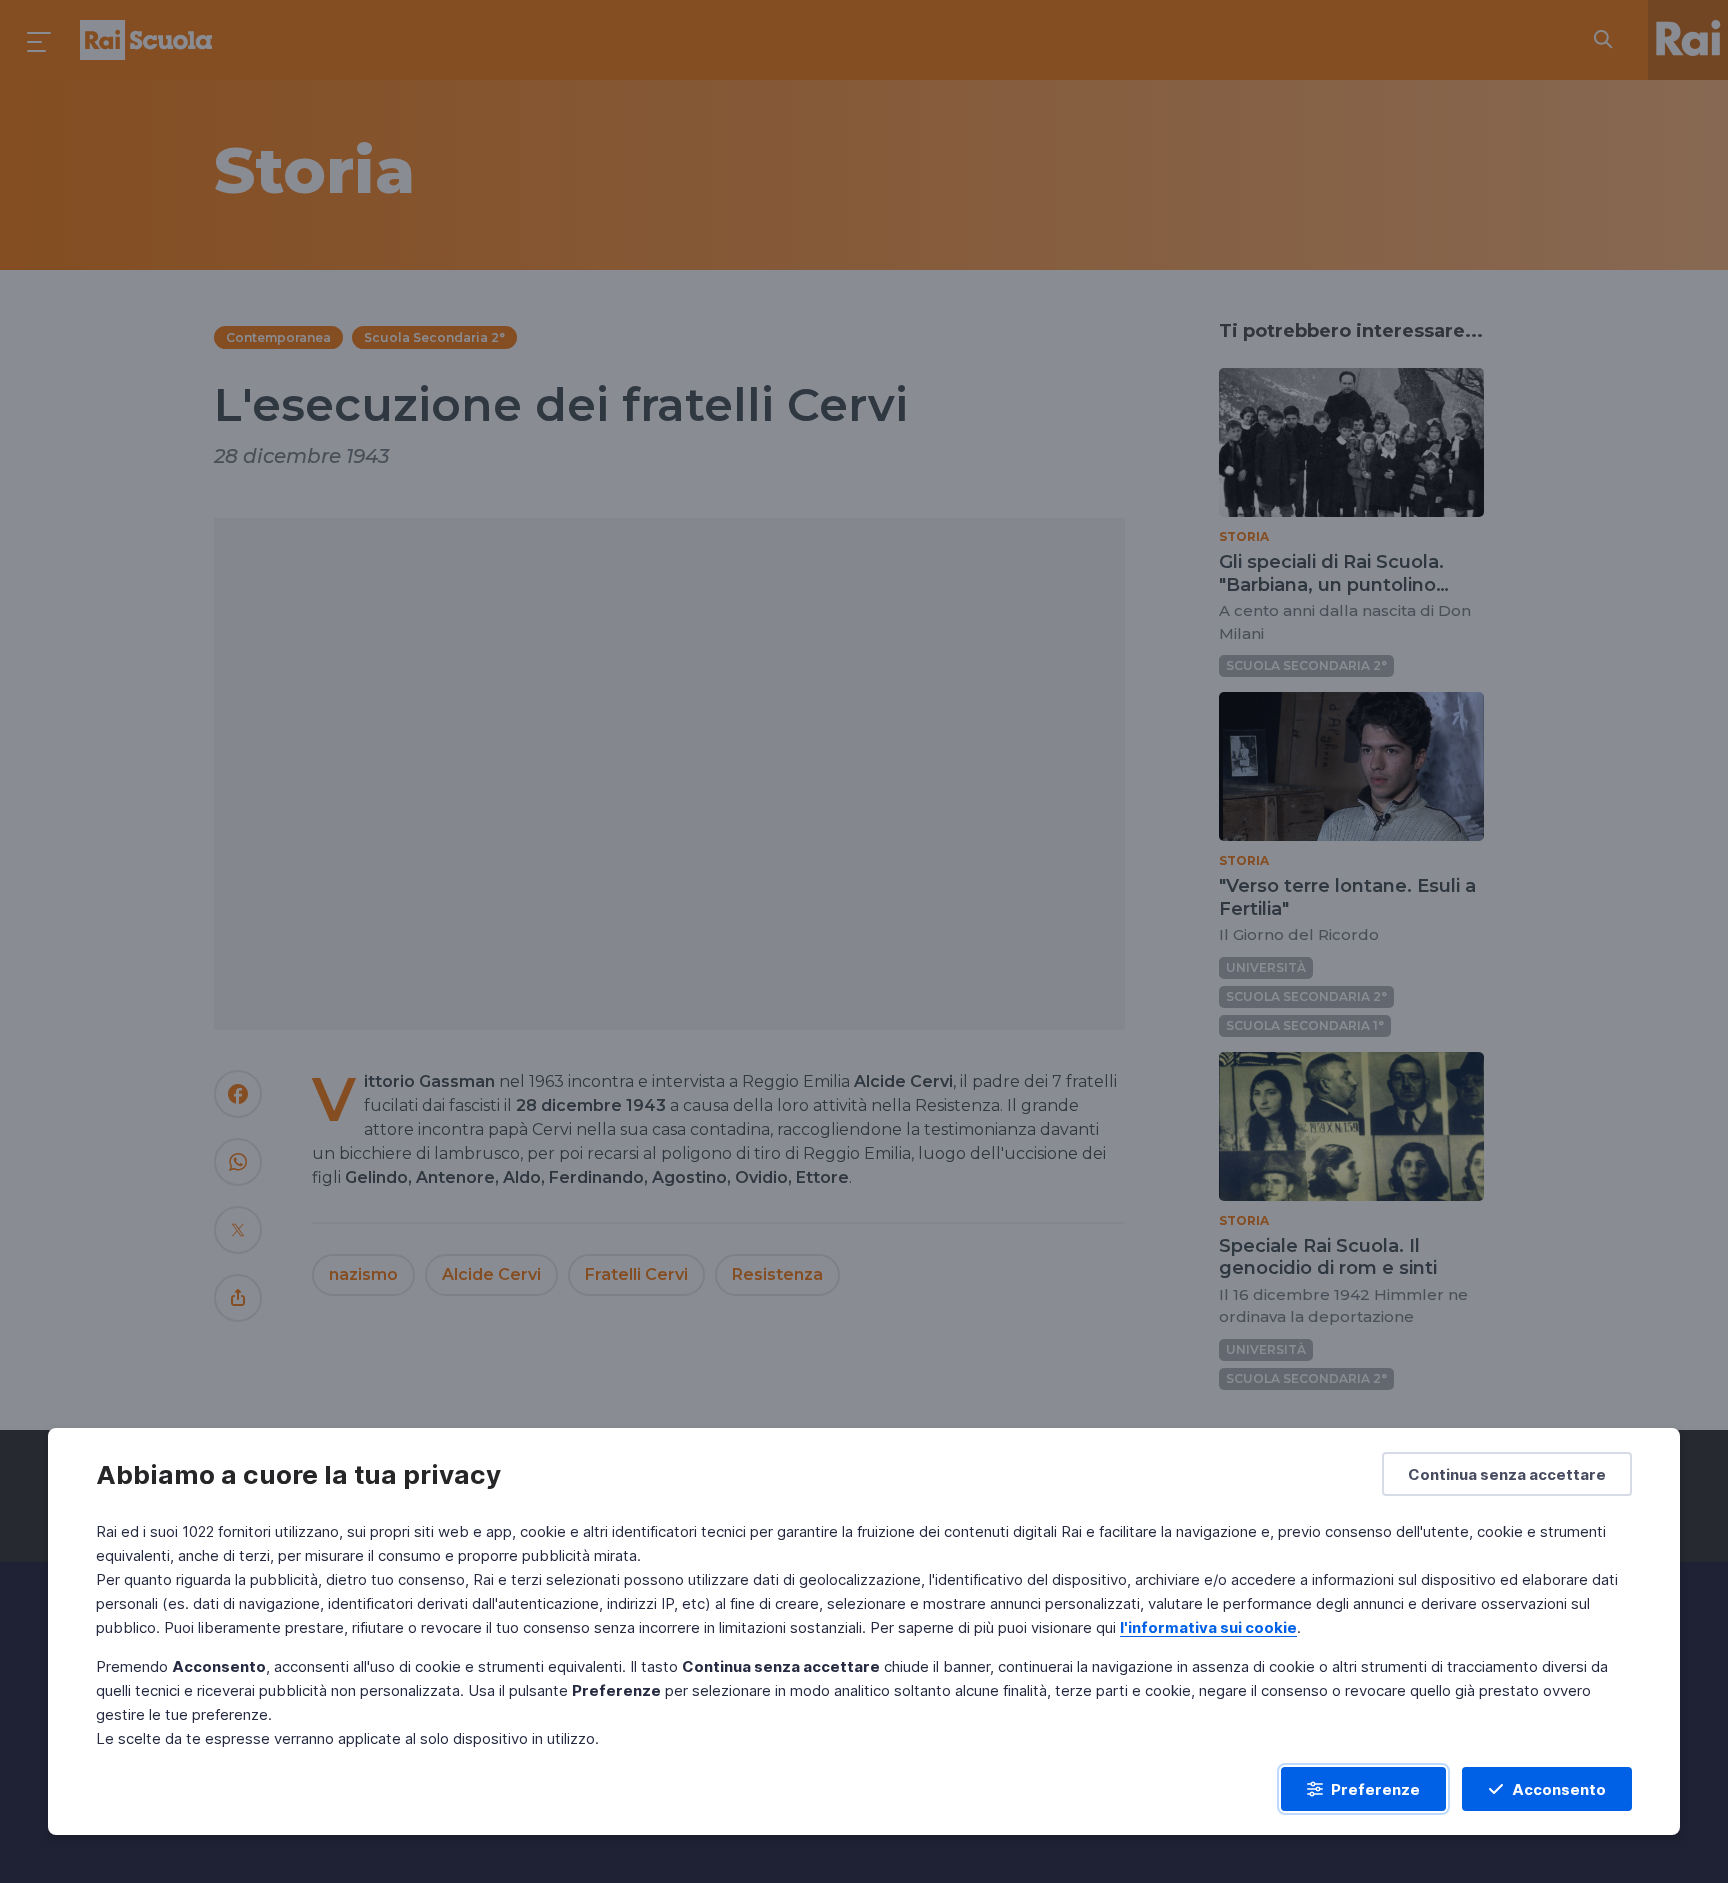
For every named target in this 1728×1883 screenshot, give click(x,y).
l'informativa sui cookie (1208, 1627)
